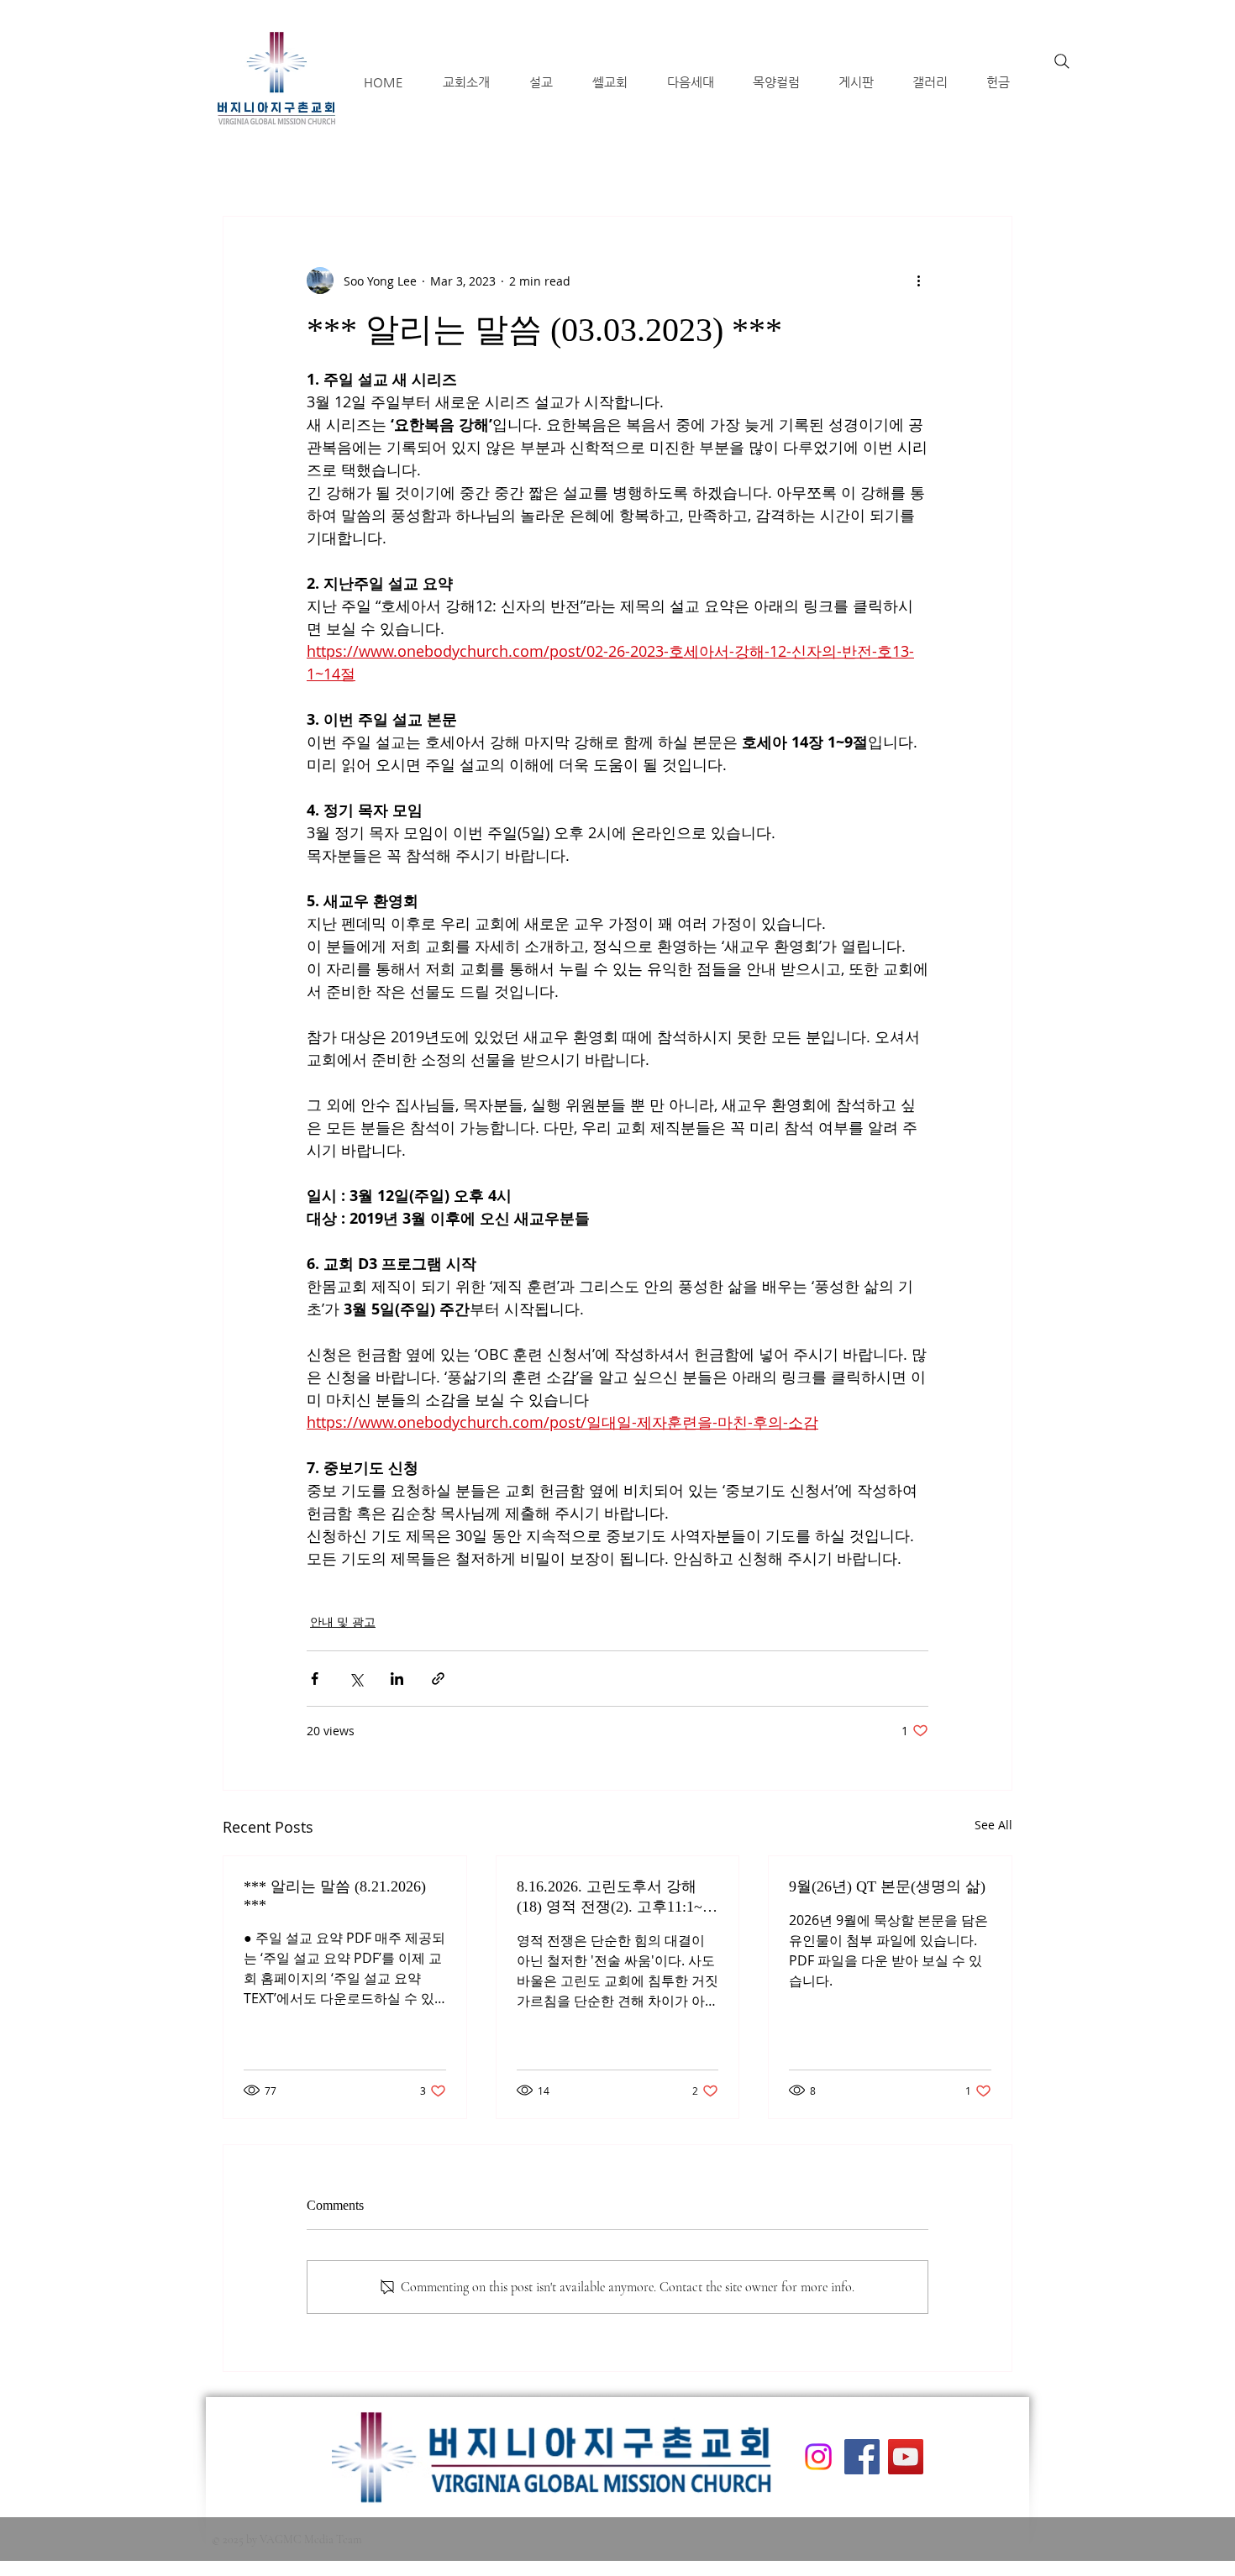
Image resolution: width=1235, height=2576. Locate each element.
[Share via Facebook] (315, 1679)
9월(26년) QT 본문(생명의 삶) (887, 1886)
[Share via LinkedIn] (397, 1679)
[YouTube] (906, 2457)
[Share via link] (438, 1679)
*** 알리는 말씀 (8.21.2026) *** (335, 1896)
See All (993, 1825)
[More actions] (918, 281)
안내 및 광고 (343, 1621)
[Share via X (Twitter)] (356, 1679)
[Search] (1062, 61)
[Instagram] (818, 2457)
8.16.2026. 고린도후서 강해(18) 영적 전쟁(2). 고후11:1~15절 (617, 1897)
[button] (466, 82)
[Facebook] (862, 2457)
